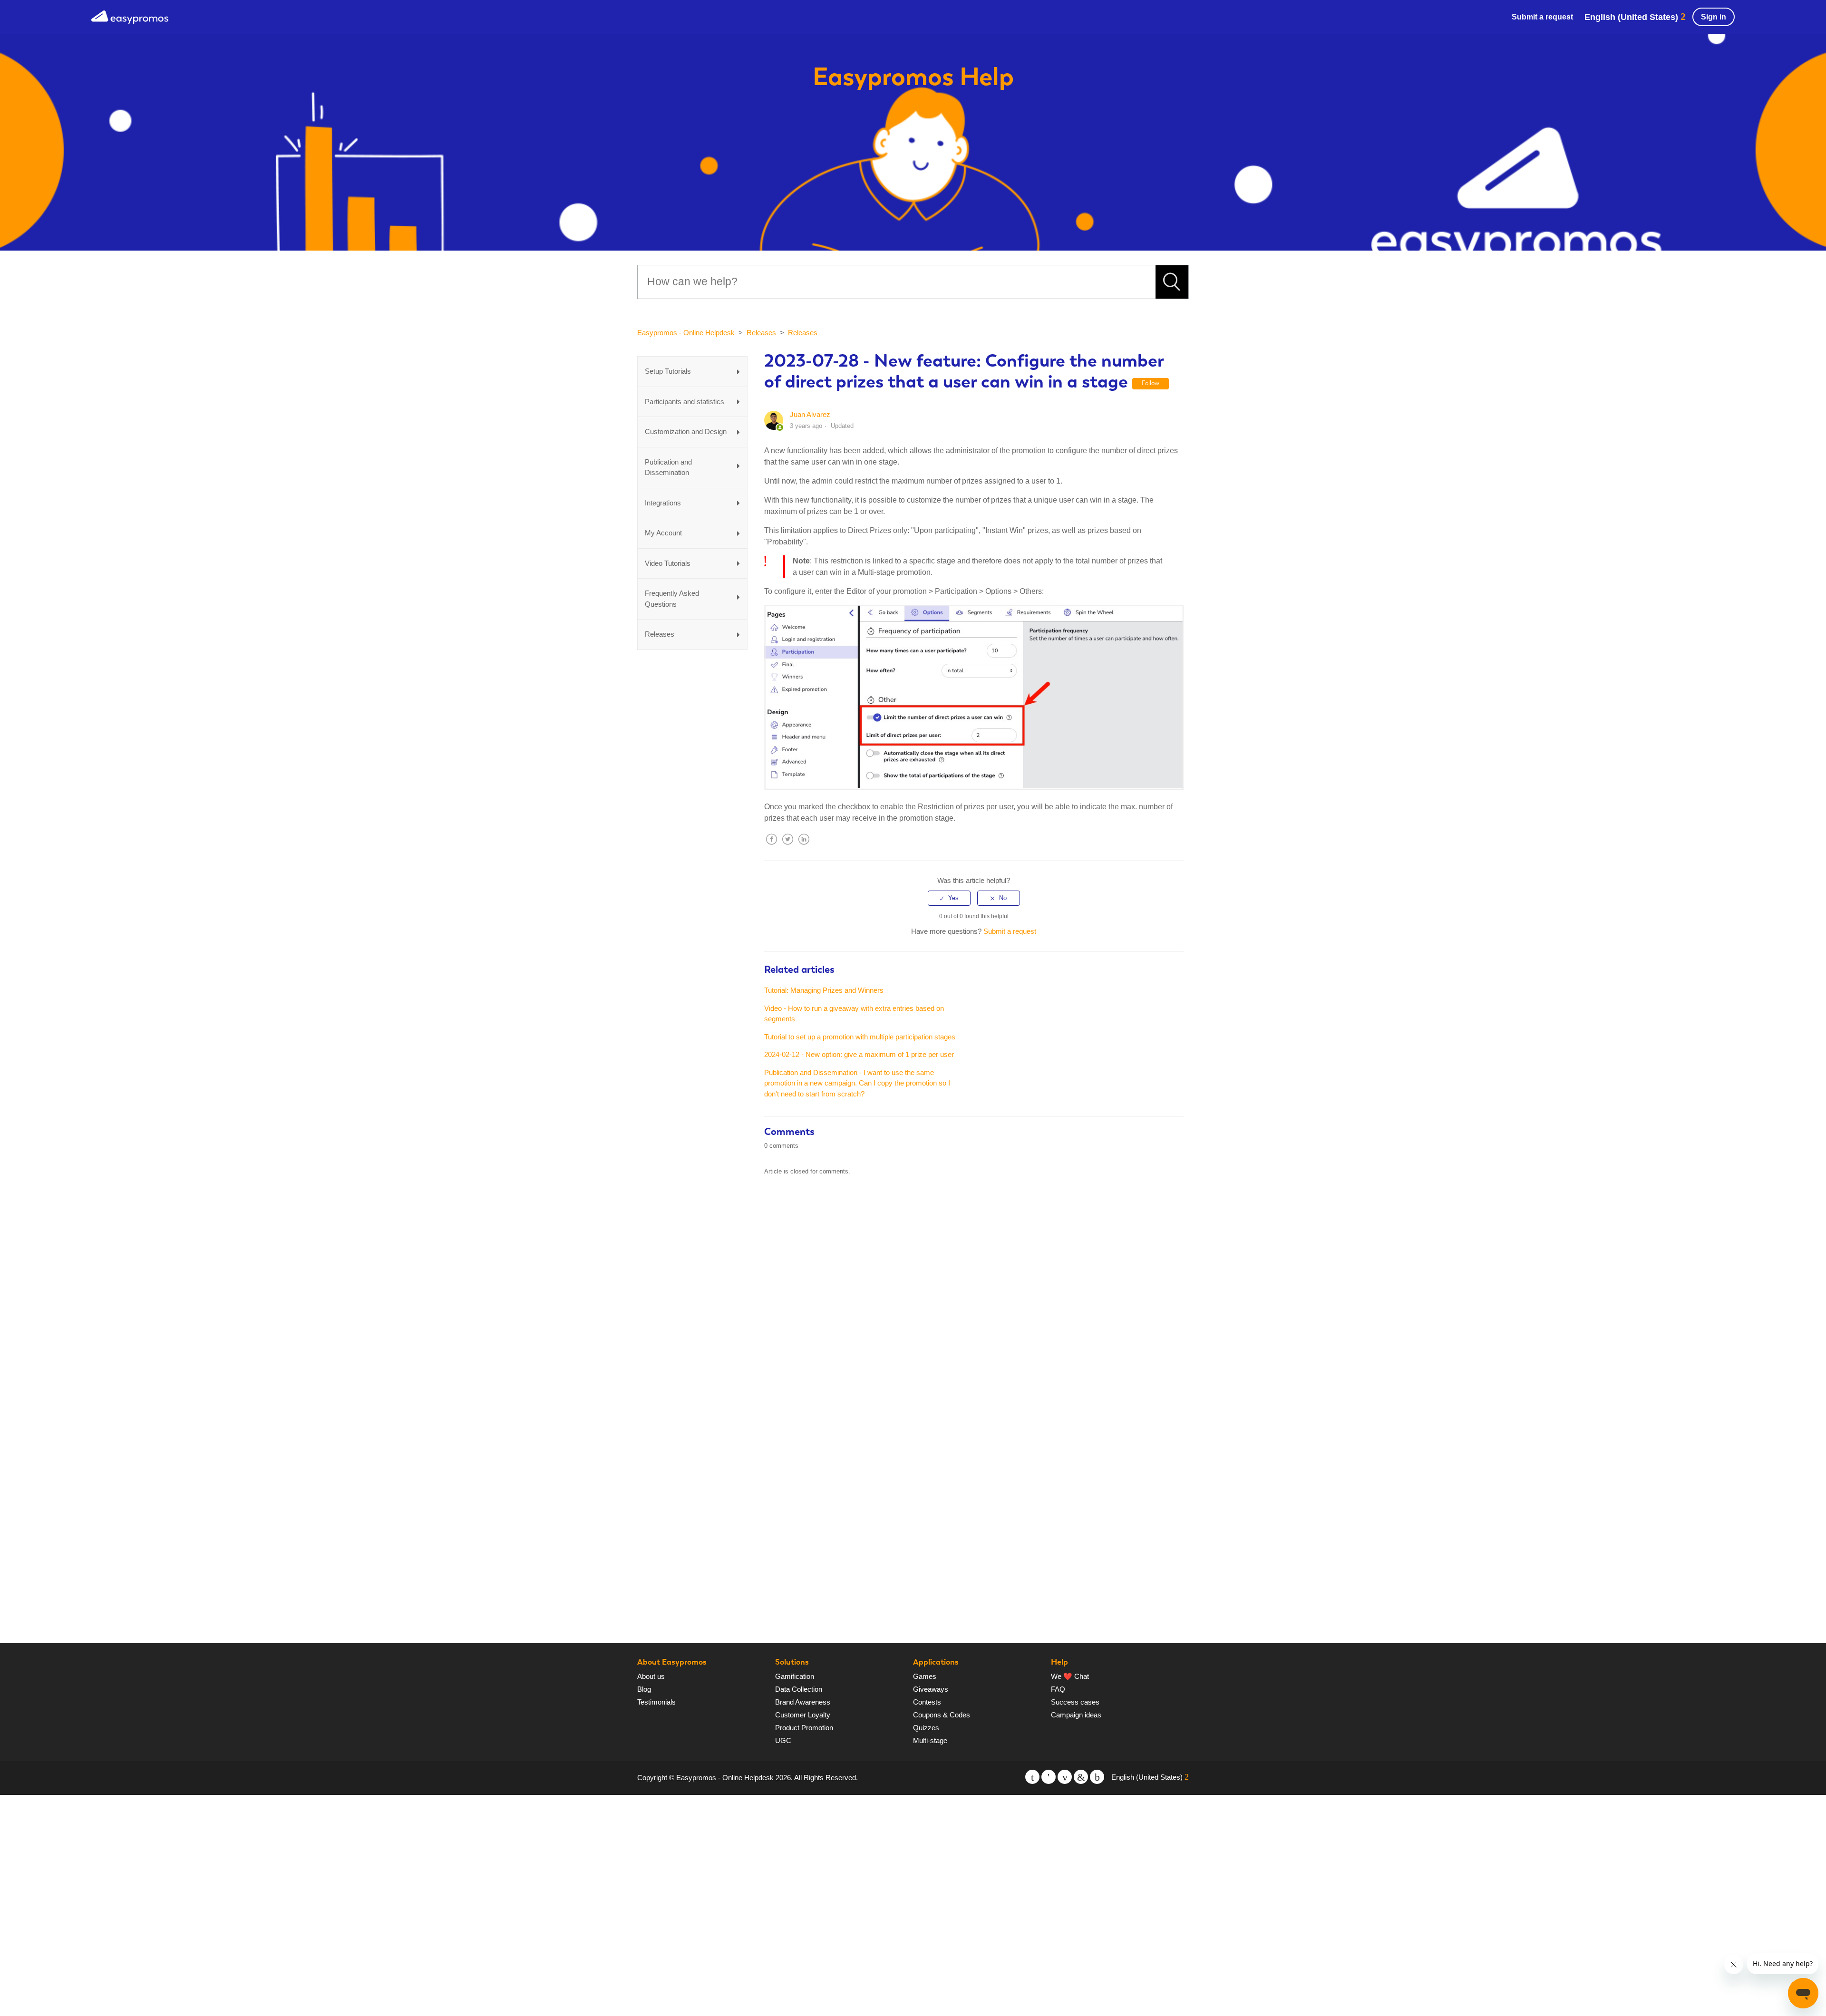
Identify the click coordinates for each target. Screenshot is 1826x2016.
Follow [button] (1151, 383)
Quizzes (926, 1728)
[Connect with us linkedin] (1081, 1777)
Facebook (771, 847)
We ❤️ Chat (1070, 1676)
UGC (783, 1740)
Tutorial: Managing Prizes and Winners (824, 990)
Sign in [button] (1714, 17)
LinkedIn (804, 847)
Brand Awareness (803, 1702)
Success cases (1075, 1702)
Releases (761, 333)
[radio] (949, 898)
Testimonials (656, 1702)
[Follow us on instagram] (1097, 1777)
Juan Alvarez (810, 414)
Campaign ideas (1076, 1715)
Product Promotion (804, 1728)
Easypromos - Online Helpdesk (686, 333)
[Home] (130, 16)
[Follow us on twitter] (1032, 1777)
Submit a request (1542, 17)
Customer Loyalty (803, 1715)
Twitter (787, 847)
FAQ (1058, 1689)
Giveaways (931, 1689)
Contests (927, 1702)
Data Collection (799, 1689)
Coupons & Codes (942, 1715)
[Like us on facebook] (1049, 1777)
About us (651, 1676)
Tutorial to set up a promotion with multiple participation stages (860, 1037)
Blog (644, 1689)
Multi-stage (930, 1740)
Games (925, 1676)
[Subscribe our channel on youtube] (1065, 1777)
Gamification (795, 1676)
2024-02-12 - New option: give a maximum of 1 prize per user (859, 1054)
